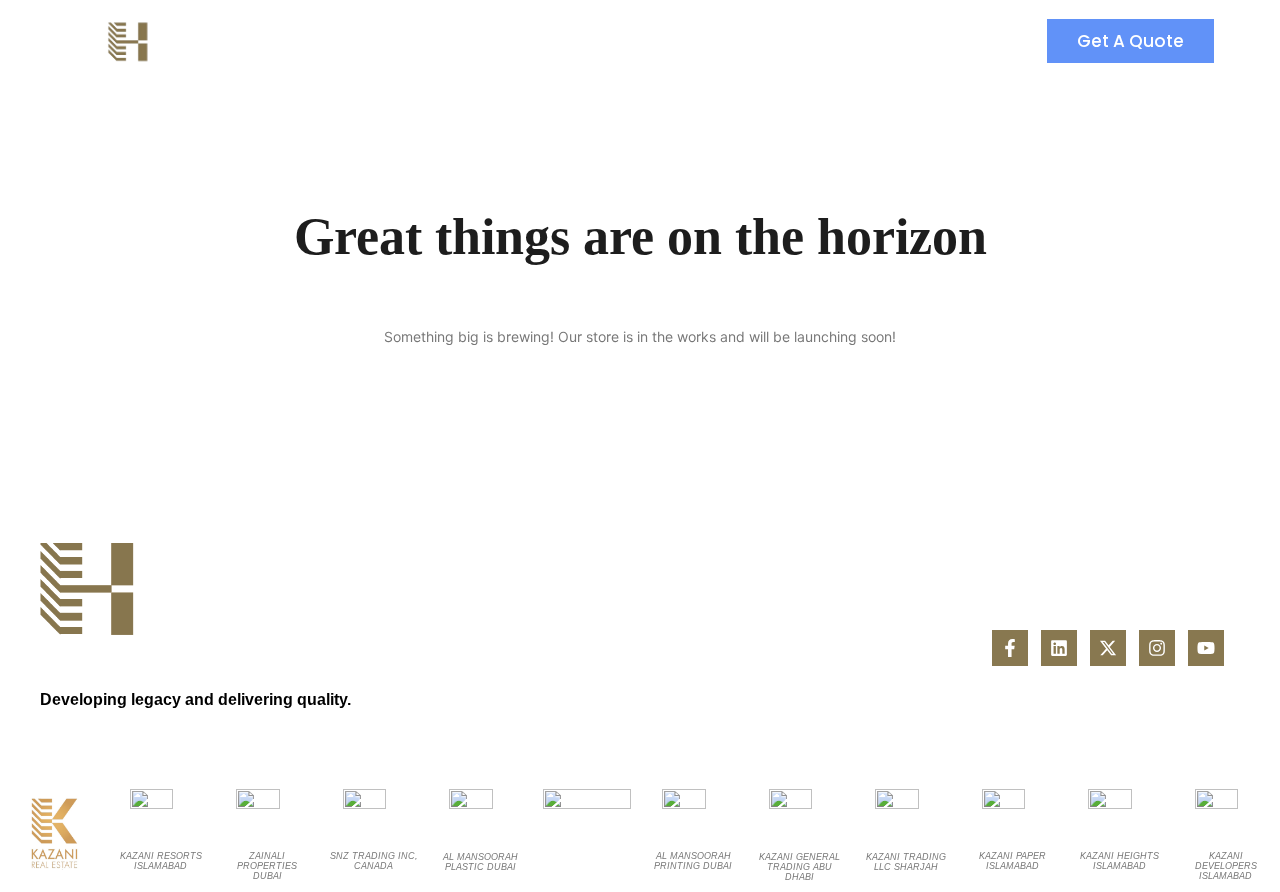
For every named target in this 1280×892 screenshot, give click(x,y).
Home (207, 40)
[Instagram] (1157, 648)
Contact (558, 40)
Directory (315, 40)
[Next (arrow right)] (1245, 446)
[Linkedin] (1059, 648)
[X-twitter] (1108, 648)
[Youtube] (1206, 648)
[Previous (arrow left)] (35, 446)
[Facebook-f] (1010, 648)
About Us (438, 40)
